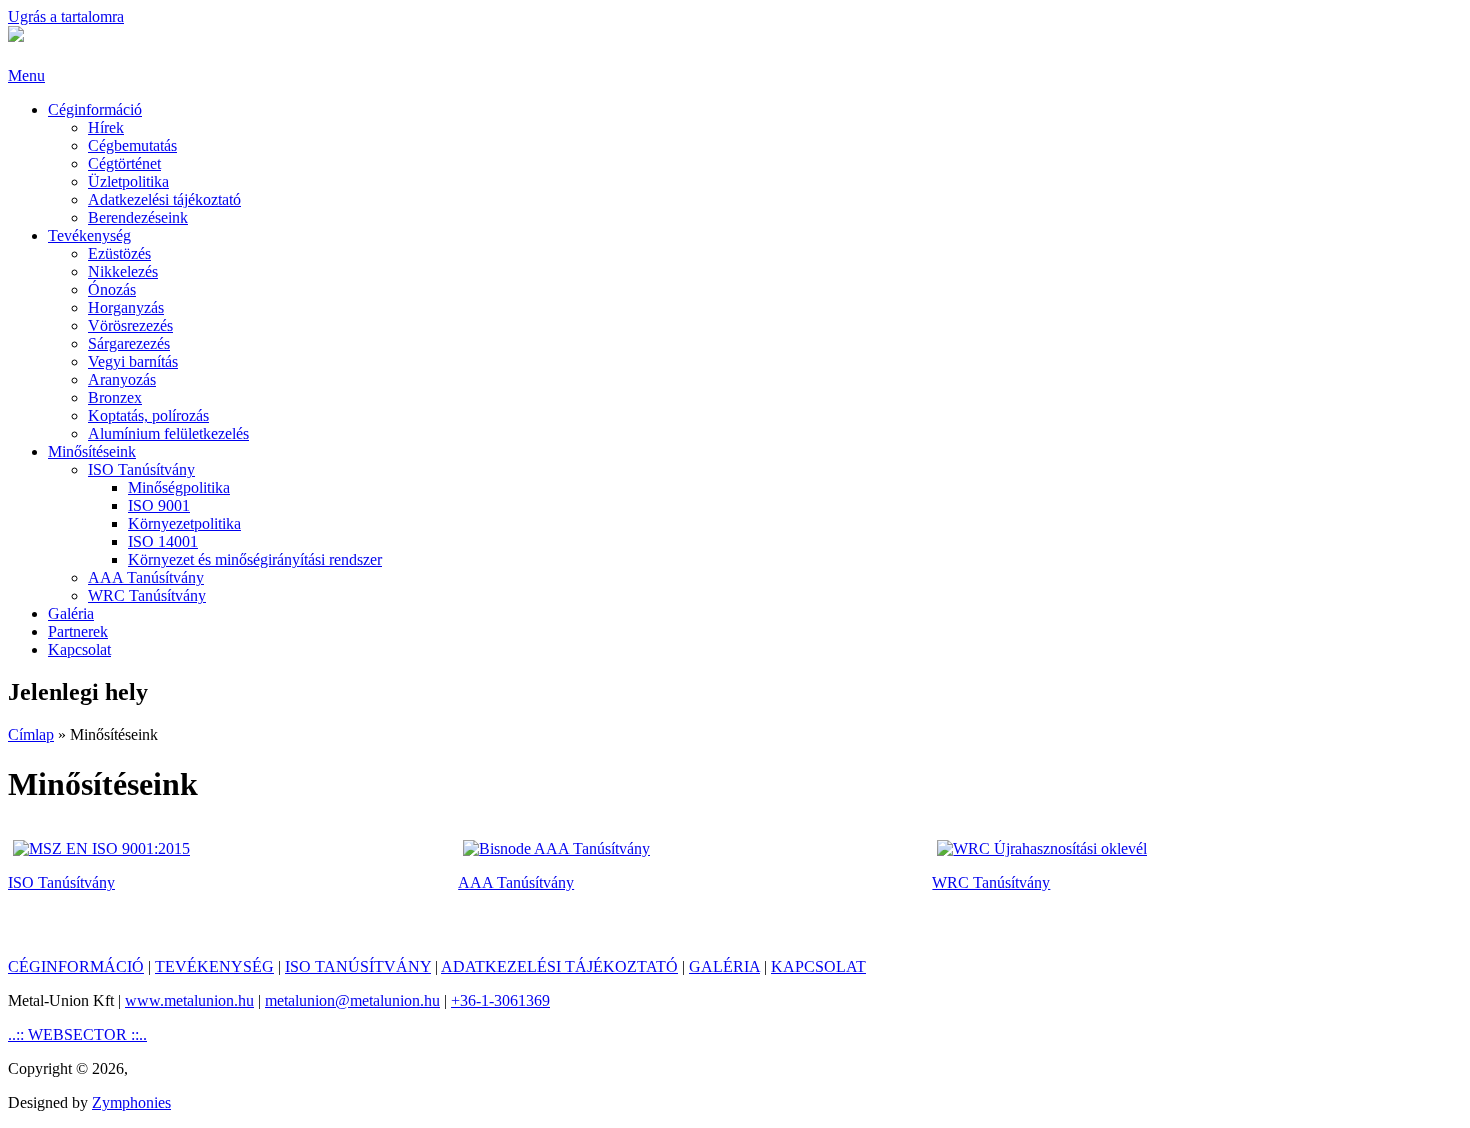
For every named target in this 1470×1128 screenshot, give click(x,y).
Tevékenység (89, 235)
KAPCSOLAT (818, 966)
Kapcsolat (79, 649)
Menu (26, 75)
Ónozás (112, 289)
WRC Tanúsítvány (147, 595)
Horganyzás (126, 307)
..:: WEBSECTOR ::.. (77, 1034)
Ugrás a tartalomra (66, 16)
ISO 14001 (163, 541)
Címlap (31, 734)
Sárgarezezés (129, 343)
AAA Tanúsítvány (146, 577)
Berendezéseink (138, 217)
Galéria (71, 613)
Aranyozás (122, 379)
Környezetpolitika (184, 523)
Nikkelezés (123, 271)
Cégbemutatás (132, 145)
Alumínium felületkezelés (168, 433)
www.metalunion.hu (189, 1000)
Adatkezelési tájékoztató (164, 199)
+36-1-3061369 (500, 1000)
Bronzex (115, 397)
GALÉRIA (724, 966)
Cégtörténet (124, 163)
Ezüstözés (119, 253)
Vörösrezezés (130, 325)
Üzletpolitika (128, 181)
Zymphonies (131, 1102)
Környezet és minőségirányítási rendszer (255, 559)
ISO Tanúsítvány (141, 469)
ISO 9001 (159, 505)
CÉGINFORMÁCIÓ (76, 966)
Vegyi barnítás (133, 361)
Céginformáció (95, 109)
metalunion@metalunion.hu (352, 1000)
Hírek (106, 127)
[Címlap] (16, 36)
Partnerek (78, 631)
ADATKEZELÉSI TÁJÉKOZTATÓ (559, 966)
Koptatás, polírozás (148, 415)
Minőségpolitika (179, 487)
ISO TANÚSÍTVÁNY (358, 966)
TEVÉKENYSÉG (214, 966)
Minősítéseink (92, 451)
